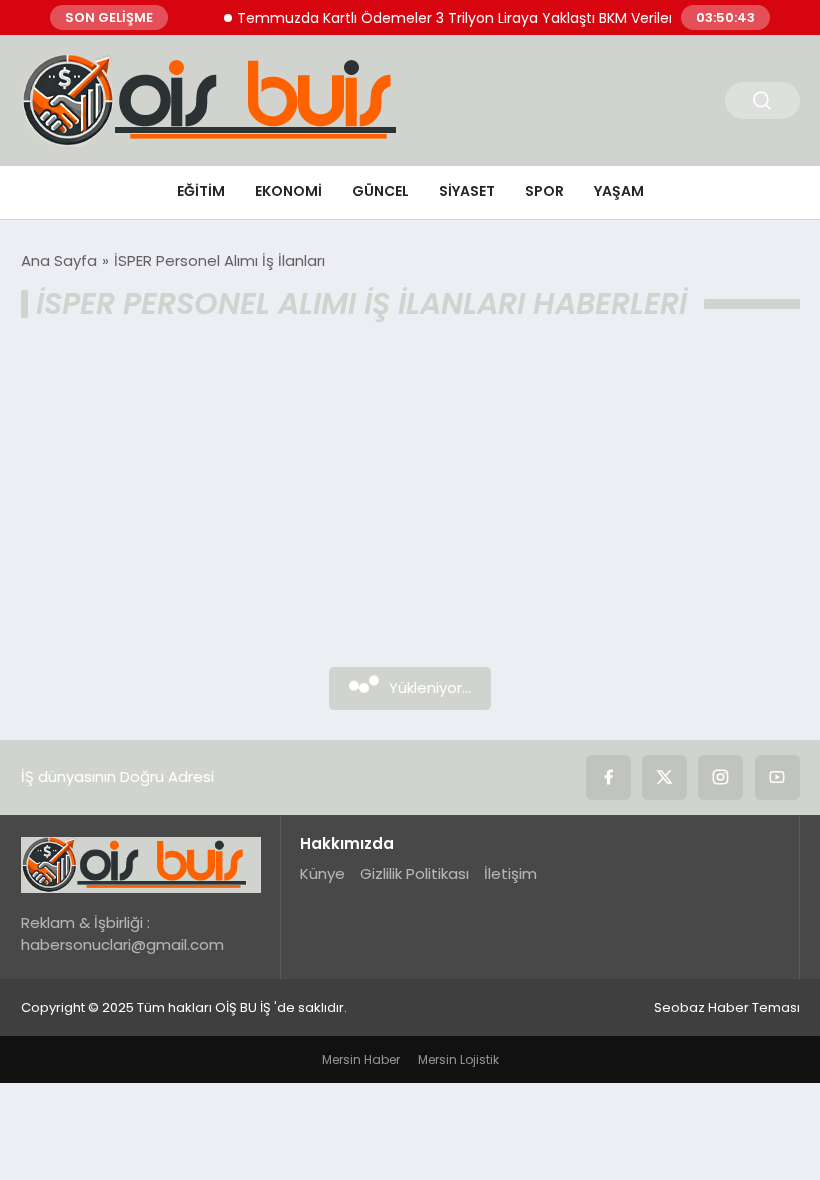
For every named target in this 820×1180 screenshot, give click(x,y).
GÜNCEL (380, 191)
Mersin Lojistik (458, 1059)
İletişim (510, 873)
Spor (544, 191)
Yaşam (619, 191)
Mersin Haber (361, 1059)
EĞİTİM (201, 191)
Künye (322, 873)
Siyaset (467, 191)
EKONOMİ (288, 191)
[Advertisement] (410, 507)
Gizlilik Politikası (414, 873)
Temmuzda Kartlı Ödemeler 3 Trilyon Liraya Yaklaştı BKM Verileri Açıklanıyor (486, 18)
